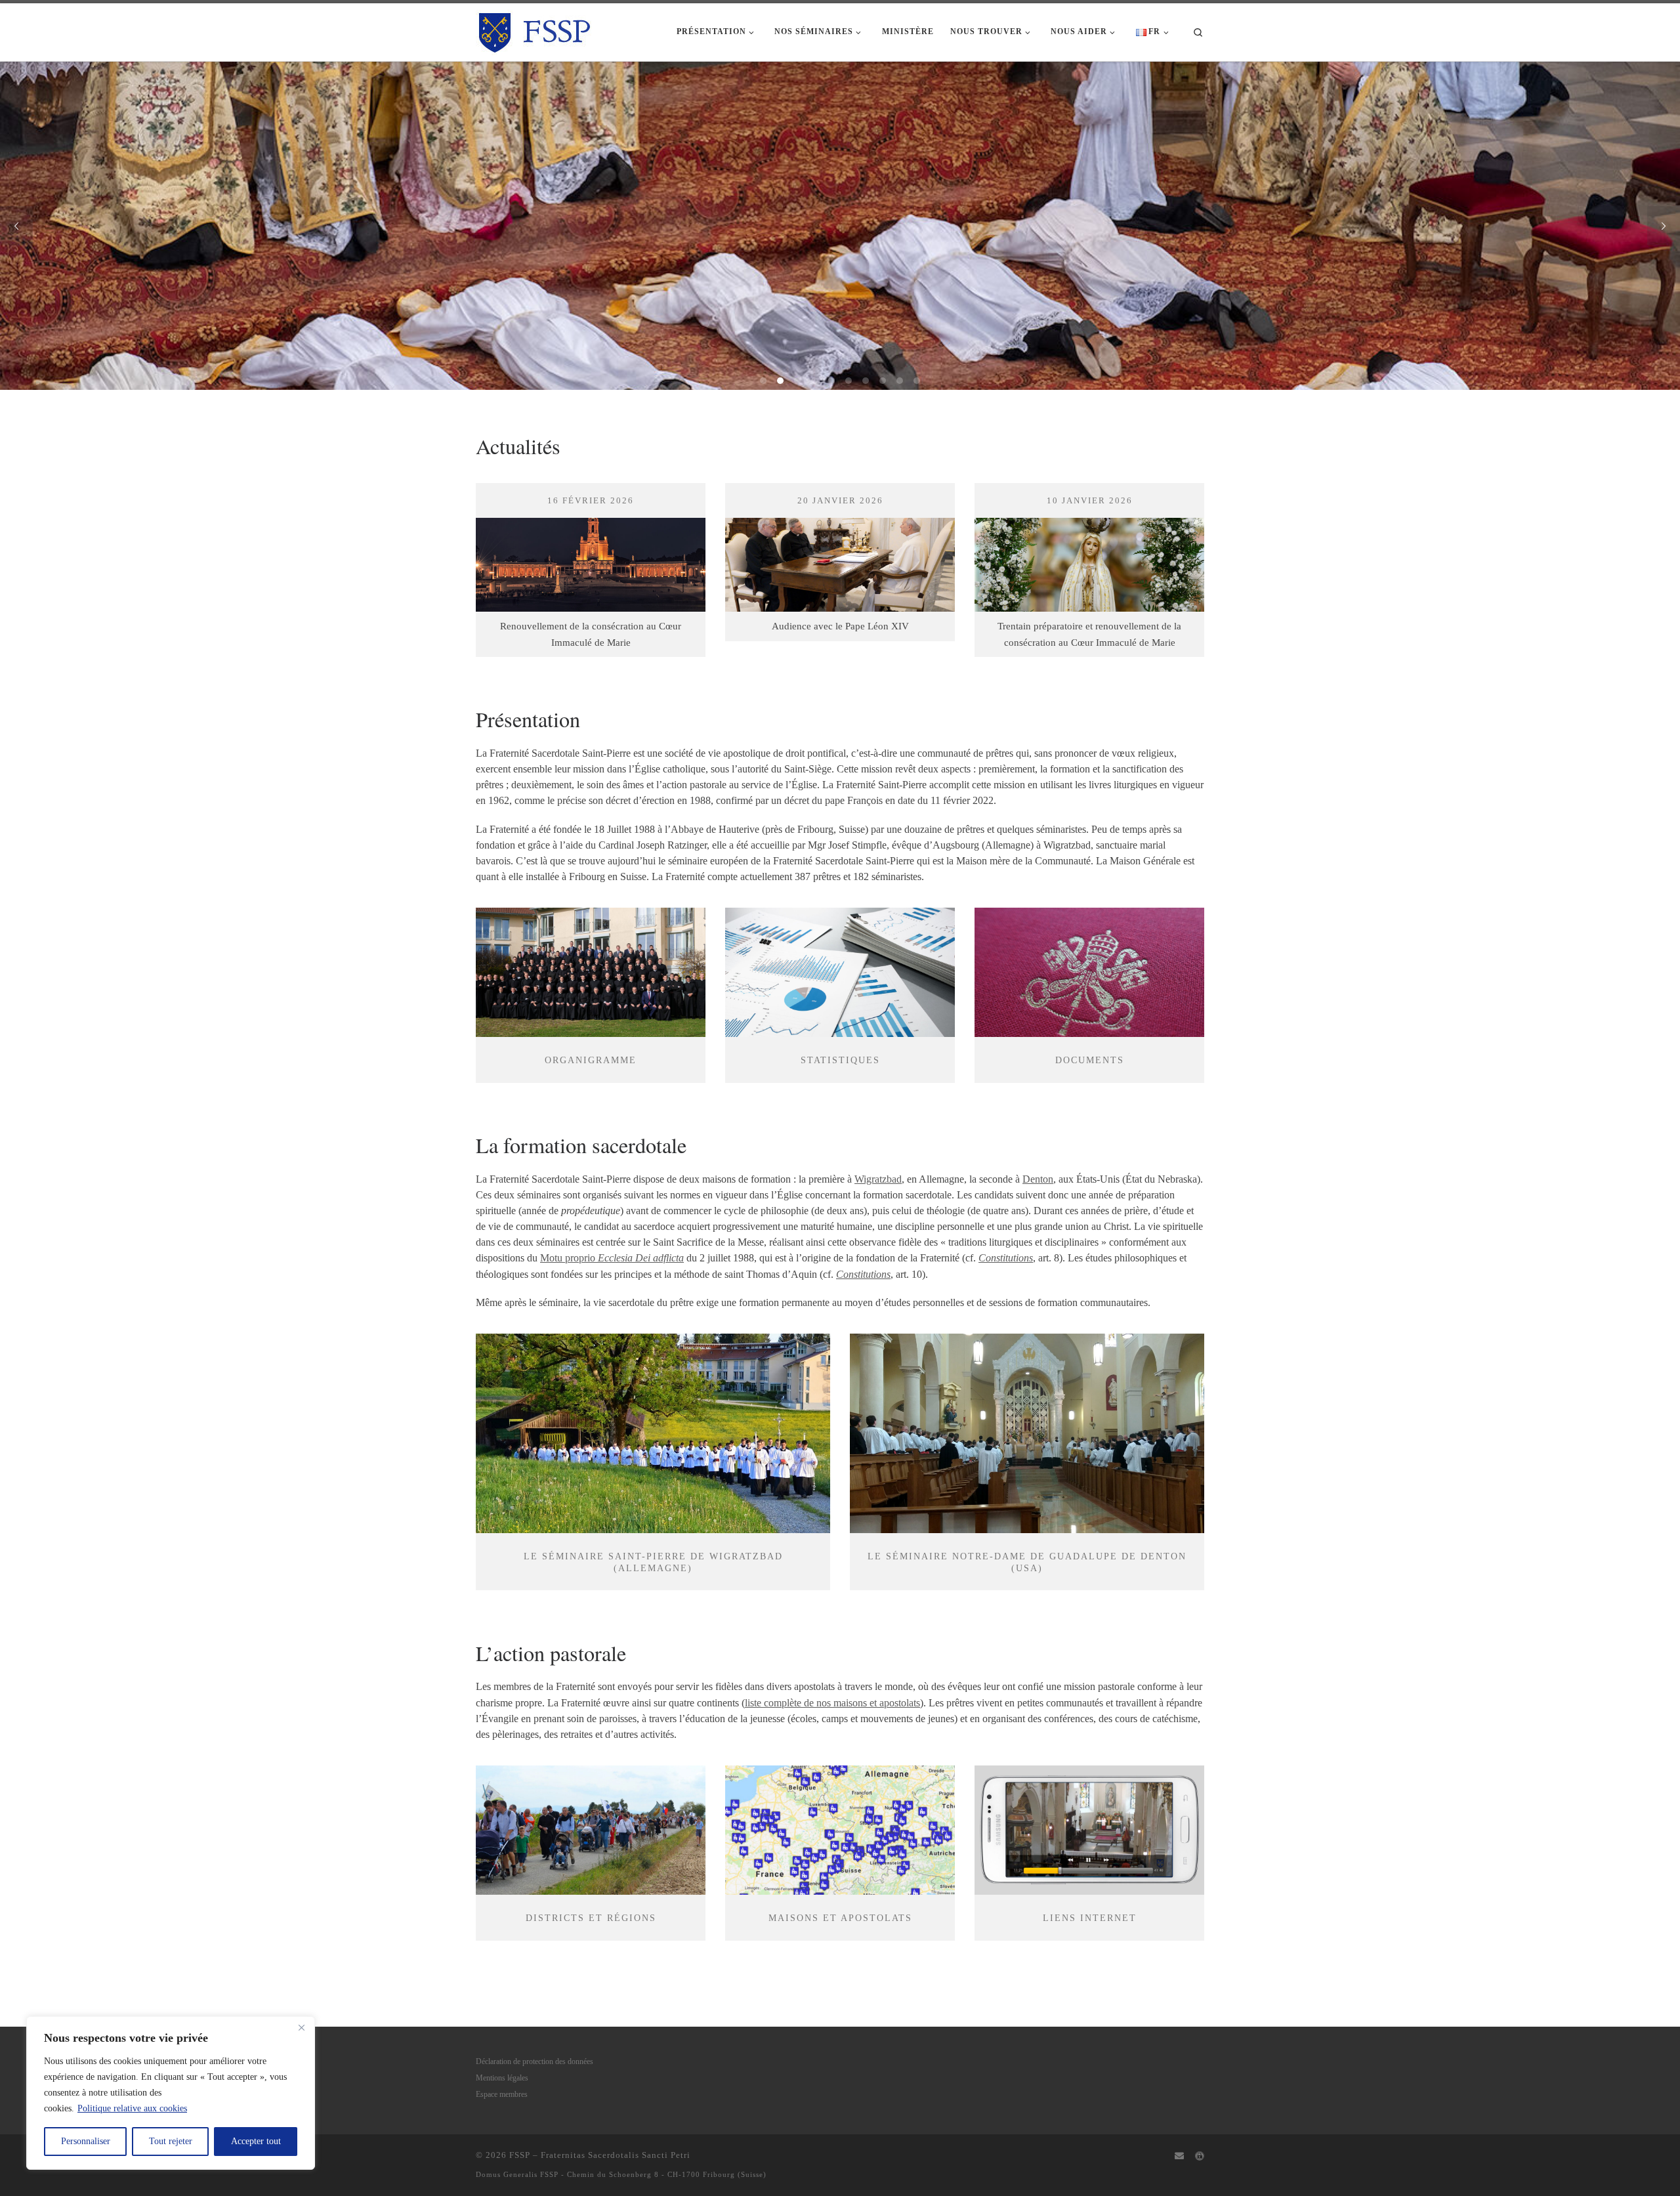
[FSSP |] (535, 29)
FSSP (520, 2155)
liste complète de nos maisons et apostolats (832, 1703)
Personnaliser (86, 2141)
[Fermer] (301, 2027)
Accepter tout (256, 2141)
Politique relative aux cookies (132, 2108)
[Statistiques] (840, 972)
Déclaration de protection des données (535, 2062)
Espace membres (502, 2095)
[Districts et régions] (591, 1830)
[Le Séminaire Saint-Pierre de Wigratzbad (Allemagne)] (653, 1433)
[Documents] (1089, 972)
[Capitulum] (1200, 2157)
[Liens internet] (1089, 1830)
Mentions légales (502, 2078)
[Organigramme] (591, 972)
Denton (1038, 1179)
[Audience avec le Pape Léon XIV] (840, 548)
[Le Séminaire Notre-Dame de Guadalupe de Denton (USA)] (1027, 1433)
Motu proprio (612, 1258)
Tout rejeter (171, 2141)
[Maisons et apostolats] (840, 1830)
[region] (171, 2093)
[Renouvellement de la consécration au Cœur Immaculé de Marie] (591, 548)
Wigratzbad (878, 1179)
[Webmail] (1179, 2157)
